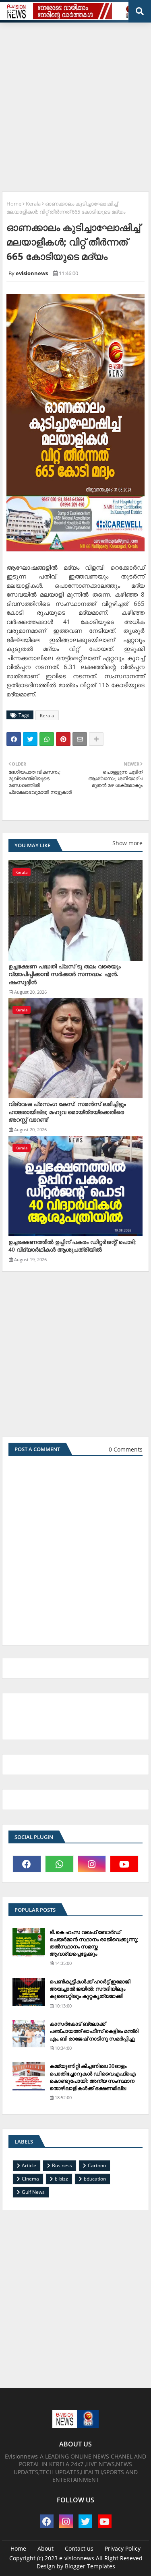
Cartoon (97, 2165)
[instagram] (92, 1864)
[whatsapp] (59, 1864)
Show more (127, 843)
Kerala (33, 204)
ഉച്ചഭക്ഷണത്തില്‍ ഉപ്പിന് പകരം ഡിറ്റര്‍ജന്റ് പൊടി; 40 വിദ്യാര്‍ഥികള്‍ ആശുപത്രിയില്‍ (72, 1246)
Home (14, 204)
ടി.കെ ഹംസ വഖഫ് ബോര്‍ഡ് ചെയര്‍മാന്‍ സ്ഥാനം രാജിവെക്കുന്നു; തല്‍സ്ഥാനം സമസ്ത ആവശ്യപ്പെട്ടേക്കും (94, 1943)
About (46, 2548)
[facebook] (27, 1864)
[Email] (80, 739)
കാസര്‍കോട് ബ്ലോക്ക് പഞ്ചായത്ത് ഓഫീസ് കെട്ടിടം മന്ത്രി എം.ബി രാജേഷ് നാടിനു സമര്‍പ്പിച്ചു (94, 2031)
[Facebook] (14, 739)
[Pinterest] (63, 739)
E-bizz (61, 2179)
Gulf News (33, 2192)
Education (95, 2179)
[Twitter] (30, 739)
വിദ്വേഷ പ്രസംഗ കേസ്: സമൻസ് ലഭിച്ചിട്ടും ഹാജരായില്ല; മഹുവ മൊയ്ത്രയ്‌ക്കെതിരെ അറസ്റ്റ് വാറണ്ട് (67, 1112)
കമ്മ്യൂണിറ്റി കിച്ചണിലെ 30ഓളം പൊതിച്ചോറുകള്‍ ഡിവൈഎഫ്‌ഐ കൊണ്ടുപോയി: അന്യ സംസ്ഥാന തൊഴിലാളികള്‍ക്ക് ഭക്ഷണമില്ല (93, 2077)
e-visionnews (77, 2558)
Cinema (30, 2179)
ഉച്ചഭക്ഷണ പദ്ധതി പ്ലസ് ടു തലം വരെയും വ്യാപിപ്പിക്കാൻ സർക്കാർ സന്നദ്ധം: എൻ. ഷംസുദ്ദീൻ (65, 974)
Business (62, 2165)
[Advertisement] (75, 104)
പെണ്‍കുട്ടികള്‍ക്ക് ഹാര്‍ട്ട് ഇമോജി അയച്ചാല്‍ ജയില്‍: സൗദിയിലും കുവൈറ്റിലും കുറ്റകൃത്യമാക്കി (90, 1989)
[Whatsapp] (47, 739)
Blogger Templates (90, 2566)
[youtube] (124, 1864)
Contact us (79, 2548)
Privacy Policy (123, 2548)
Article (29, 2165)
